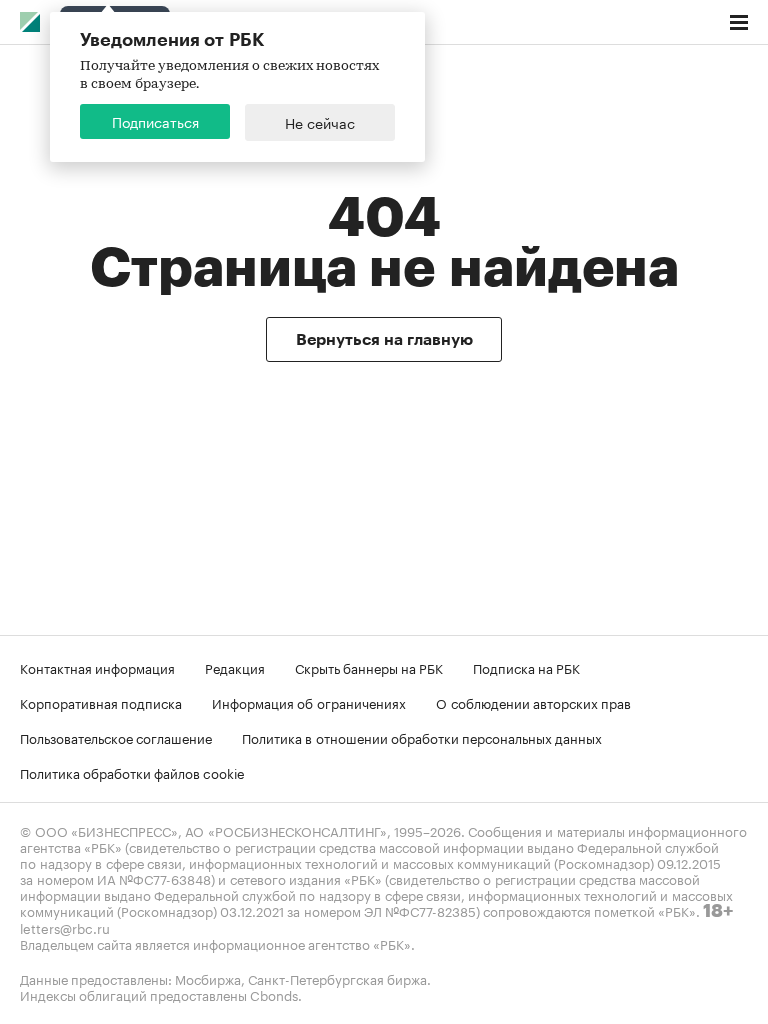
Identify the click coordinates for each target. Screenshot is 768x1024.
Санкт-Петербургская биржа (337, 978)
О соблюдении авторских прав (533, 702)
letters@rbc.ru (65, 927)
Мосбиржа (208, 978)
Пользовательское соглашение (116, 737)
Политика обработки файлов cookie (132, 772)
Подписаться (155, 121)
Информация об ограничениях (309, 702)
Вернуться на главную (384, 340)
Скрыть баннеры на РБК (369, 667)
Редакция (235, 667)
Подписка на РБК (526, 667)
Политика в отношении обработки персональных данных (422, 737)
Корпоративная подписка (101, 702)
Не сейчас (320, 122)
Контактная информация (97, 667)
